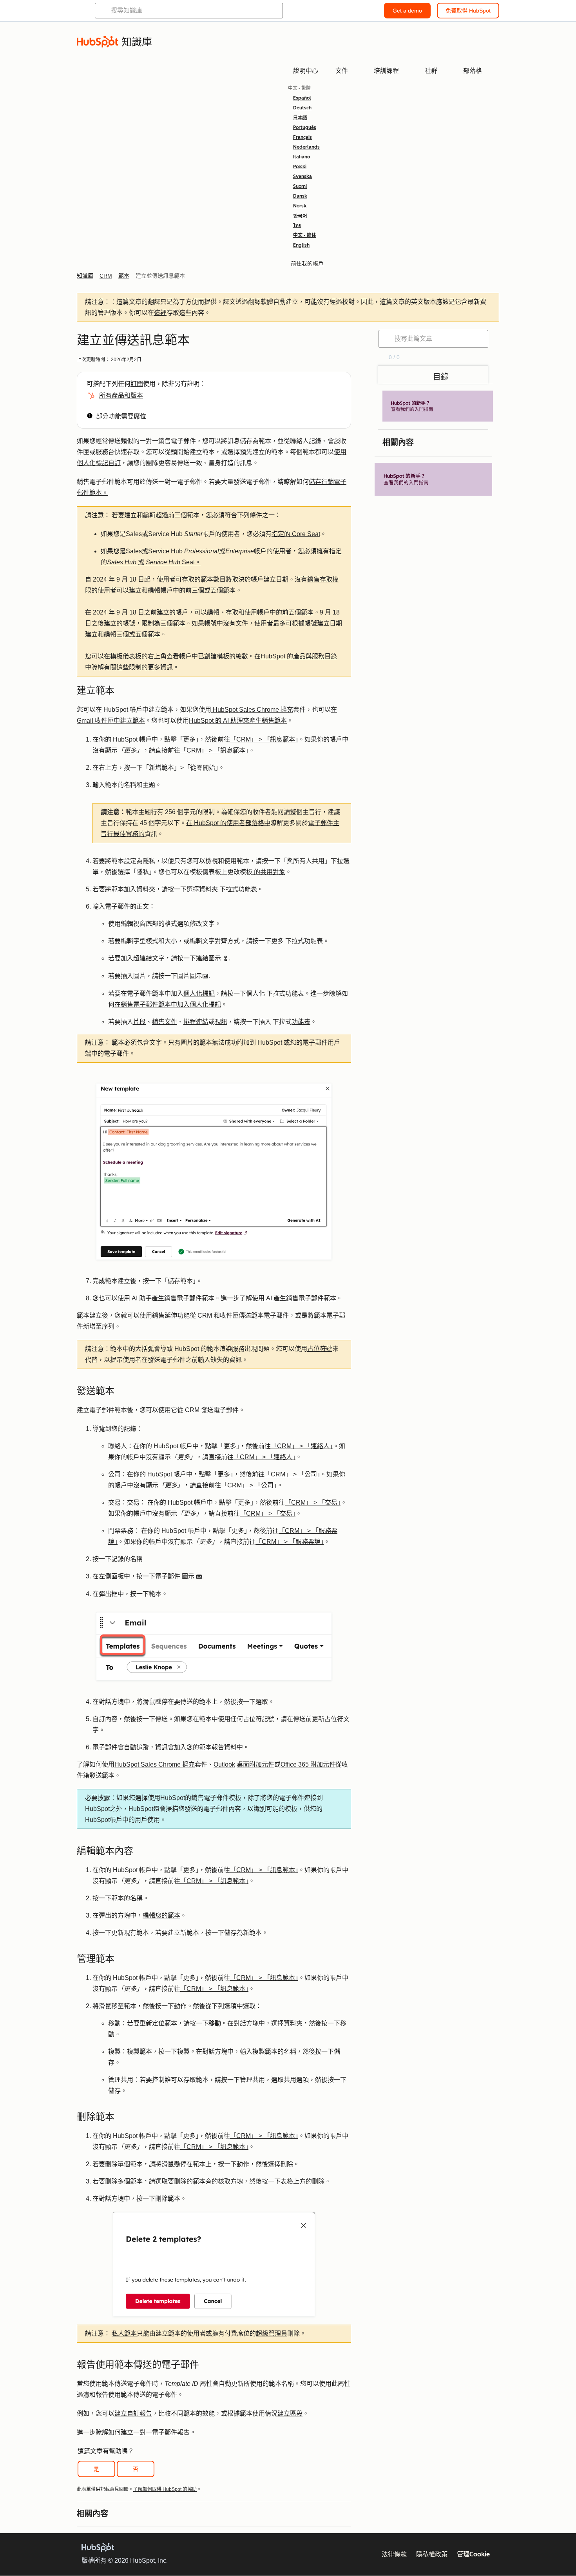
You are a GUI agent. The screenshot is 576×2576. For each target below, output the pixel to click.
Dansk (300, 196)
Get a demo (407, 11)
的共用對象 (269, 872)
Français (302, 137)
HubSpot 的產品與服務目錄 (299, 656)
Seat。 (191, 562)
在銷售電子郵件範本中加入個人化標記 (168, 1004)
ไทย (297, 225)
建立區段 (290, 2413)
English (301, 245)
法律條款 (394, 2554)
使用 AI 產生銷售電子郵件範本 (294, 1298)
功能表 (301, 1022)
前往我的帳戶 (307, 264)
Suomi (300, 186)
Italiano (302, 157)
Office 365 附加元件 (308, 1764)
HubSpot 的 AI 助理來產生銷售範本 (238, 721)
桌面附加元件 (255, 1764)
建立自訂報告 (133, 2413)
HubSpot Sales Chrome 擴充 (252, 710)
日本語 (300, 118)
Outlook (224, 1764)
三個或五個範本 (138, 634)
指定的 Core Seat (296, 534)
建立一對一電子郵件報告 (155, 2432)
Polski (300, 167)
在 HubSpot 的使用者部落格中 (228, 823)
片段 (139, 1022)
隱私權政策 (432, 2554)
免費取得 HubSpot (468, 11)
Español (302, 98)
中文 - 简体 (305, 235)
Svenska (302, 176)
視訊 (221, 1022)
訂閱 (137, 384)
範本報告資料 (218, 1747)
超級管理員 (272, 2333)
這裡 (160, 313)
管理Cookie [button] (473, 2554)
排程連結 (196, 1022)
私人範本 (124, 2333)
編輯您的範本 (161, 1915)
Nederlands (306, 147)
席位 (140, 416)
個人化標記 (199, 993)
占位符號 (320, 1349)
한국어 (300, 216)
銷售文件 (165, 1022)
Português (305, 127)
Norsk (300, 206)
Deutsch (302, 108)
